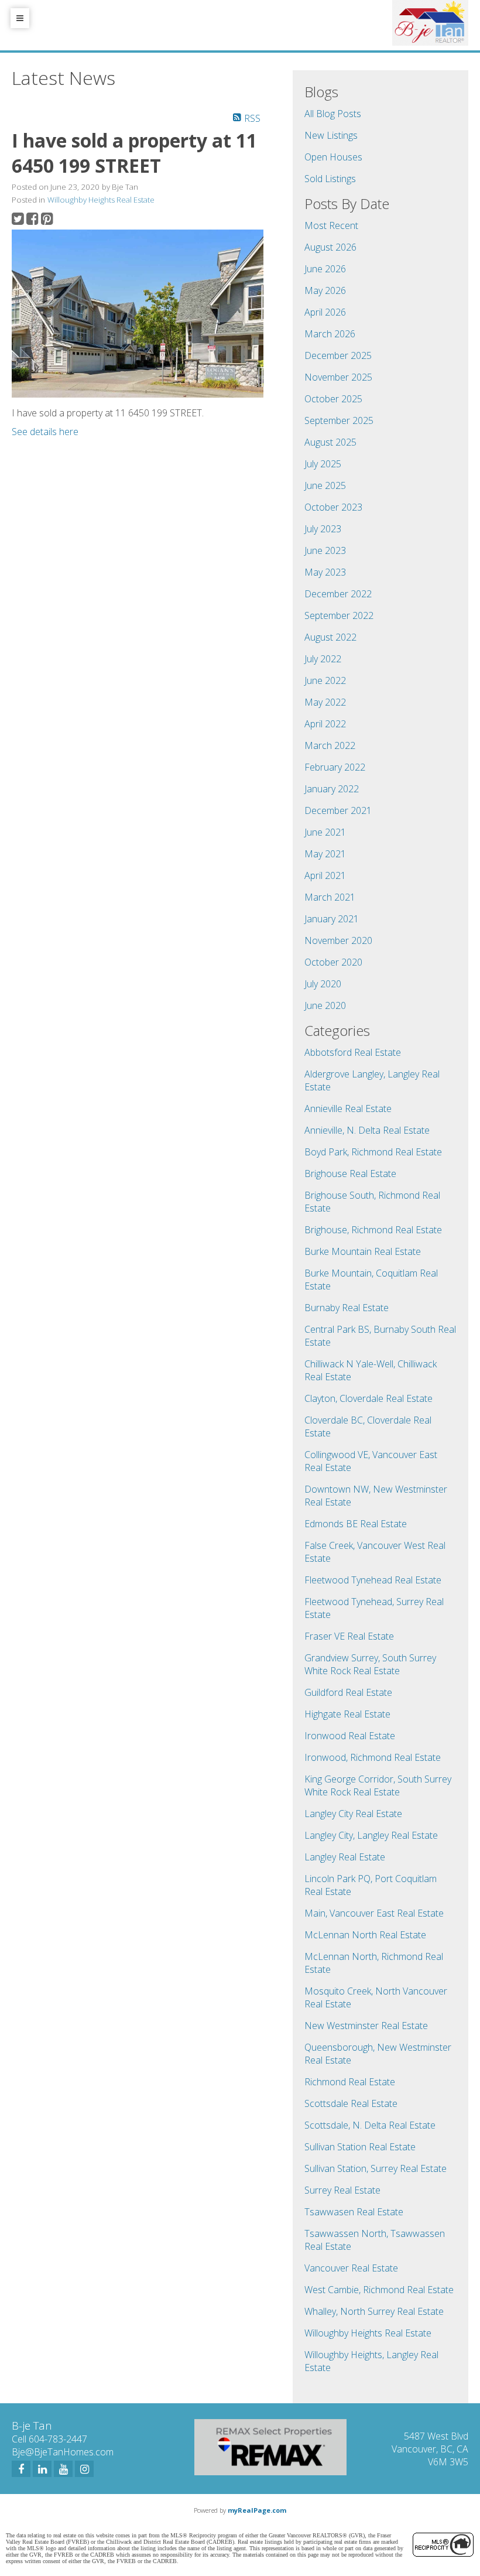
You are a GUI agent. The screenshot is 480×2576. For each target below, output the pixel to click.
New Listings (331, 135)
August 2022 (330, 637)
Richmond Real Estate (350, 2082)
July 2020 (323, 984)
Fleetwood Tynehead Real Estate (373, 1580)
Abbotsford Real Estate (353, 1052)
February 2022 (335, 767)
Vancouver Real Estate (351, 2268)
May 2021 (325, 854)
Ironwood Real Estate (350, 1736)
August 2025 (330, 442)
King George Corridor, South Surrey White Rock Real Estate (378, 1785)
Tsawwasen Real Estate (354, 2212)
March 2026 (330, 334)
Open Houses (333, 157)
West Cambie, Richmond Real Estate (379, 2290)
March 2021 (330, 897)
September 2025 (339, 420)
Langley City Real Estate (353, 1814)
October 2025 (333, 399)
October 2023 (333, 507)
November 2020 (338, 940)
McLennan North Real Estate (365, 1935)
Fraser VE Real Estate (349, 1636)
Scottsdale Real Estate (351, 2103)
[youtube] (63, 2469)
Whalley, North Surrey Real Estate (374, 2311)
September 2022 (339, 615)
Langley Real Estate (345, 1857)
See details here (45, 432)
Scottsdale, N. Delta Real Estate (370, 2125)
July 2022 (323, 659)
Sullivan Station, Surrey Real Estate (376, 2168)
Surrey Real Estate (342, 2190)
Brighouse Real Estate (350, 1174)
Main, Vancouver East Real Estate (374, 1913)
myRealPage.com (257, 2510)
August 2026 (330, 247)
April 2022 (325, 724)
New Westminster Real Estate (366, 2026)
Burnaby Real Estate (347, 1308)
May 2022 (325, 702)
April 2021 (325, 875)
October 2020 (333, 962)
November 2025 (338, 377)
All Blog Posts (333, 114)
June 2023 (325, 550)
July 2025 (323, 464)
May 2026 (325, 290)
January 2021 (332, 919)
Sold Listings (330, 179)
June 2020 (325, 1005)
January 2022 (332, 789)
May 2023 (325, 572)
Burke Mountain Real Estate (363, 1251)
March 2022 (330, 745)
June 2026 (325, 269)
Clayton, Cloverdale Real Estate (368, 1398)
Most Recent (331, 225)
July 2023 (323, 529)
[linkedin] (42, 2469)
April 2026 (325, 312)
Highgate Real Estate (347, 1714)
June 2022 (325, 680)
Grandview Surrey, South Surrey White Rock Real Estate (370, 1664)
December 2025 (338, 355)
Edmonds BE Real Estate (356, 1524)
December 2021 (338, 810)
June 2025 (325, 485)
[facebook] (21, 2469)
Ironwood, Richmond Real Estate (373, 1757)
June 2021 (325, 832)
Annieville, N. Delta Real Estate (367, 1130)
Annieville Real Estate (348, 1109)
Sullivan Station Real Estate (360, 2147)
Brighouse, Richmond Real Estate (373, 1230)
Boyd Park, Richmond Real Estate (373, 1152)
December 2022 (338, 594)
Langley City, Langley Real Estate (371, 1835)
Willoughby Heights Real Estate (101, 200)
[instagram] (84, 2469)
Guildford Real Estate (348, 1692)
